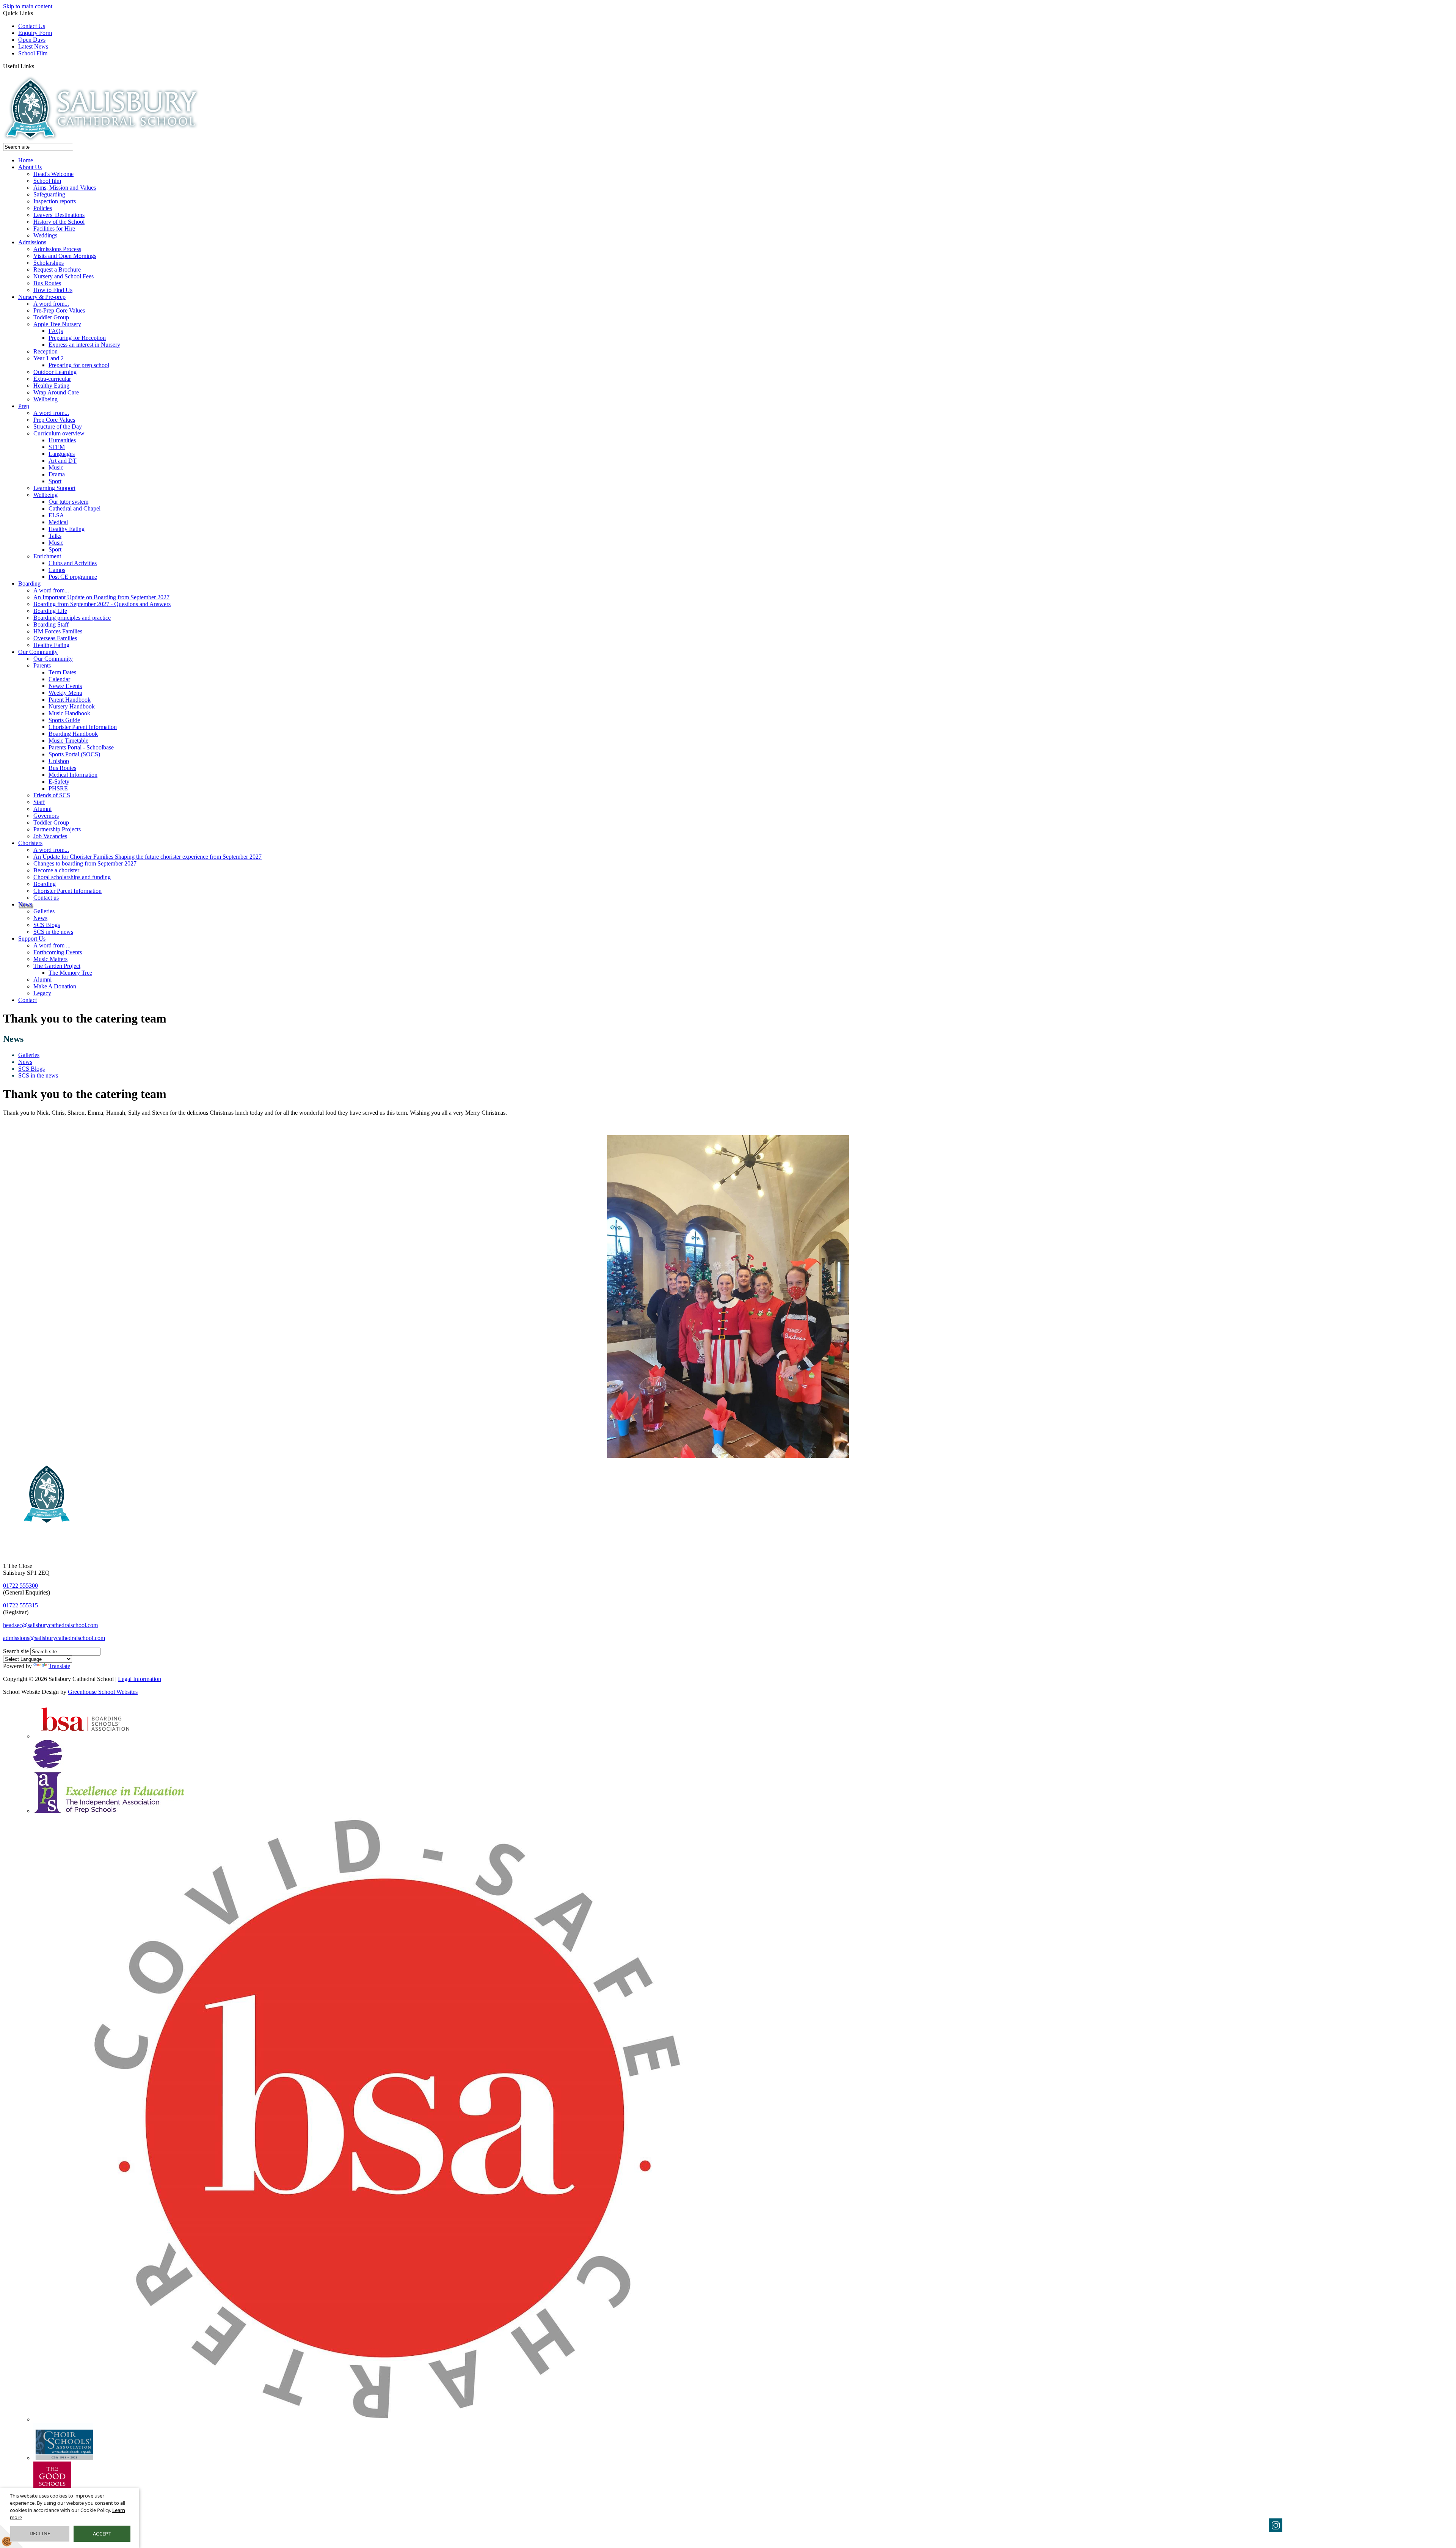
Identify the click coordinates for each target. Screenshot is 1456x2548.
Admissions (32, 242)
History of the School (59, 222)
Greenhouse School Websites (103, 1692)
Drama (57, 474)
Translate (59, 1666)
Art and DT (63, 461)
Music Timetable (68, 741)
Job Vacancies (50, 836)
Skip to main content (28, 6)
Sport (55, 481)
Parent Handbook (70, 700)
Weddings (45, 235)
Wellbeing (45, 399)
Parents (42, 665)
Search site (16, 1651)
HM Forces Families (58, 631)
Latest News (33, 46)
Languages (62, 454)
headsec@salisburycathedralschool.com (50, 1625)
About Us (30, 167)
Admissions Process (57, 249)
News (25, 904)
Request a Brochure (57, 269)
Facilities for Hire (54, 229)
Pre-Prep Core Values (59, 310)
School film (47, 181)
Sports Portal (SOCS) (74, 754)
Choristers (30, 843)
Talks (55, 536)
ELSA (56, 515)
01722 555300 (20, 1586)
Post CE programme (73, 577)
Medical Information (73, 775)
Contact (27, 1000)
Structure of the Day (58, 426)
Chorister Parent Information (83, 727)
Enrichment (47, 556)
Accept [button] (102, 2534)
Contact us (46, 898)
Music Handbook (69, 713)
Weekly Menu (65, 693)
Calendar (59, 679)
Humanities (62, 440)
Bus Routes (47, 283)
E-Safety (59, 782)
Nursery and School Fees (64, 276)
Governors (46, 816)
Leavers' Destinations (59, 215)
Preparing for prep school (79, 365)
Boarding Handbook (73, 734)
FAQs (56, 331)
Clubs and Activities (73, 563)
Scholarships (49, 263)
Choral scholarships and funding (72, 877)
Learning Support (54, 488)
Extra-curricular (52, 379)
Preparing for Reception (77, 338)
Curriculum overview (59, 433)
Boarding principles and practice (72, 618)
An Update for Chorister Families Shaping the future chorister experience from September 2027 (147, 857)
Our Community (38, 652)
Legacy (42, 993)
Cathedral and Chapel (75, 508)
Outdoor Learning (55, 372)
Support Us (32, 939)
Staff (39, 802)
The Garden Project (57, 966)
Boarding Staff (51, 624)
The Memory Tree (70, 973)
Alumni (42, 809)
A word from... (51, 304)
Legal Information (140, 1679)
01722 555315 (20, 1605)
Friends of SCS (52, 795)
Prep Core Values (54, 420)
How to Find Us (53, 290)
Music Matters (50, 959)
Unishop (59, 761)
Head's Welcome (53, 174)
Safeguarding (49, 194)
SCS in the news (53, 932)
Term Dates (62, 672)
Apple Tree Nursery (57, 324)
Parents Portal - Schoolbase (81, 747)
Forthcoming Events (58, 952)
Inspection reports (55, 201)
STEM (57, 447)
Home (26, 160)
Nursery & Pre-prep (42, 297)
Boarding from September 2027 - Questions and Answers (102, 604)
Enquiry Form (35, 33)
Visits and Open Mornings (65, 256)
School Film (33, 53)
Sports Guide (64, 720)
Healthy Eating (51, 386)
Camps (57, 570)
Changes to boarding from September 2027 (85, 863)
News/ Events (65, 686)
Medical (58, 522)
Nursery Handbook (72, 706)
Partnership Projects (57, 829)
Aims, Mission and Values (65, 188)
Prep (24, 406)
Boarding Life (50, 611)
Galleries (44, 911)
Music (56, 467)
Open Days (32, 40)
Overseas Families (55, 638)
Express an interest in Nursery (84, 345)
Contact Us (32, 26)
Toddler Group (51, 317)
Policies (43, 208)
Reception (45, 351)
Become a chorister (56, 870)
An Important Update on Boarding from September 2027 (101, 597)
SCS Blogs (47, 925)
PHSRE (58, 788)
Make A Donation (55, 986)
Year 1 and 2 (49, 358)
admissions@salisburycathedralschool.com (54, 1638)
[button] (37, 66)
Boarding (29, 584)
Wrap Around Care (56, 392)
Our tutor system (68, 502)
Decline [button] (40, 2533)
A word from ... (52, 945)
